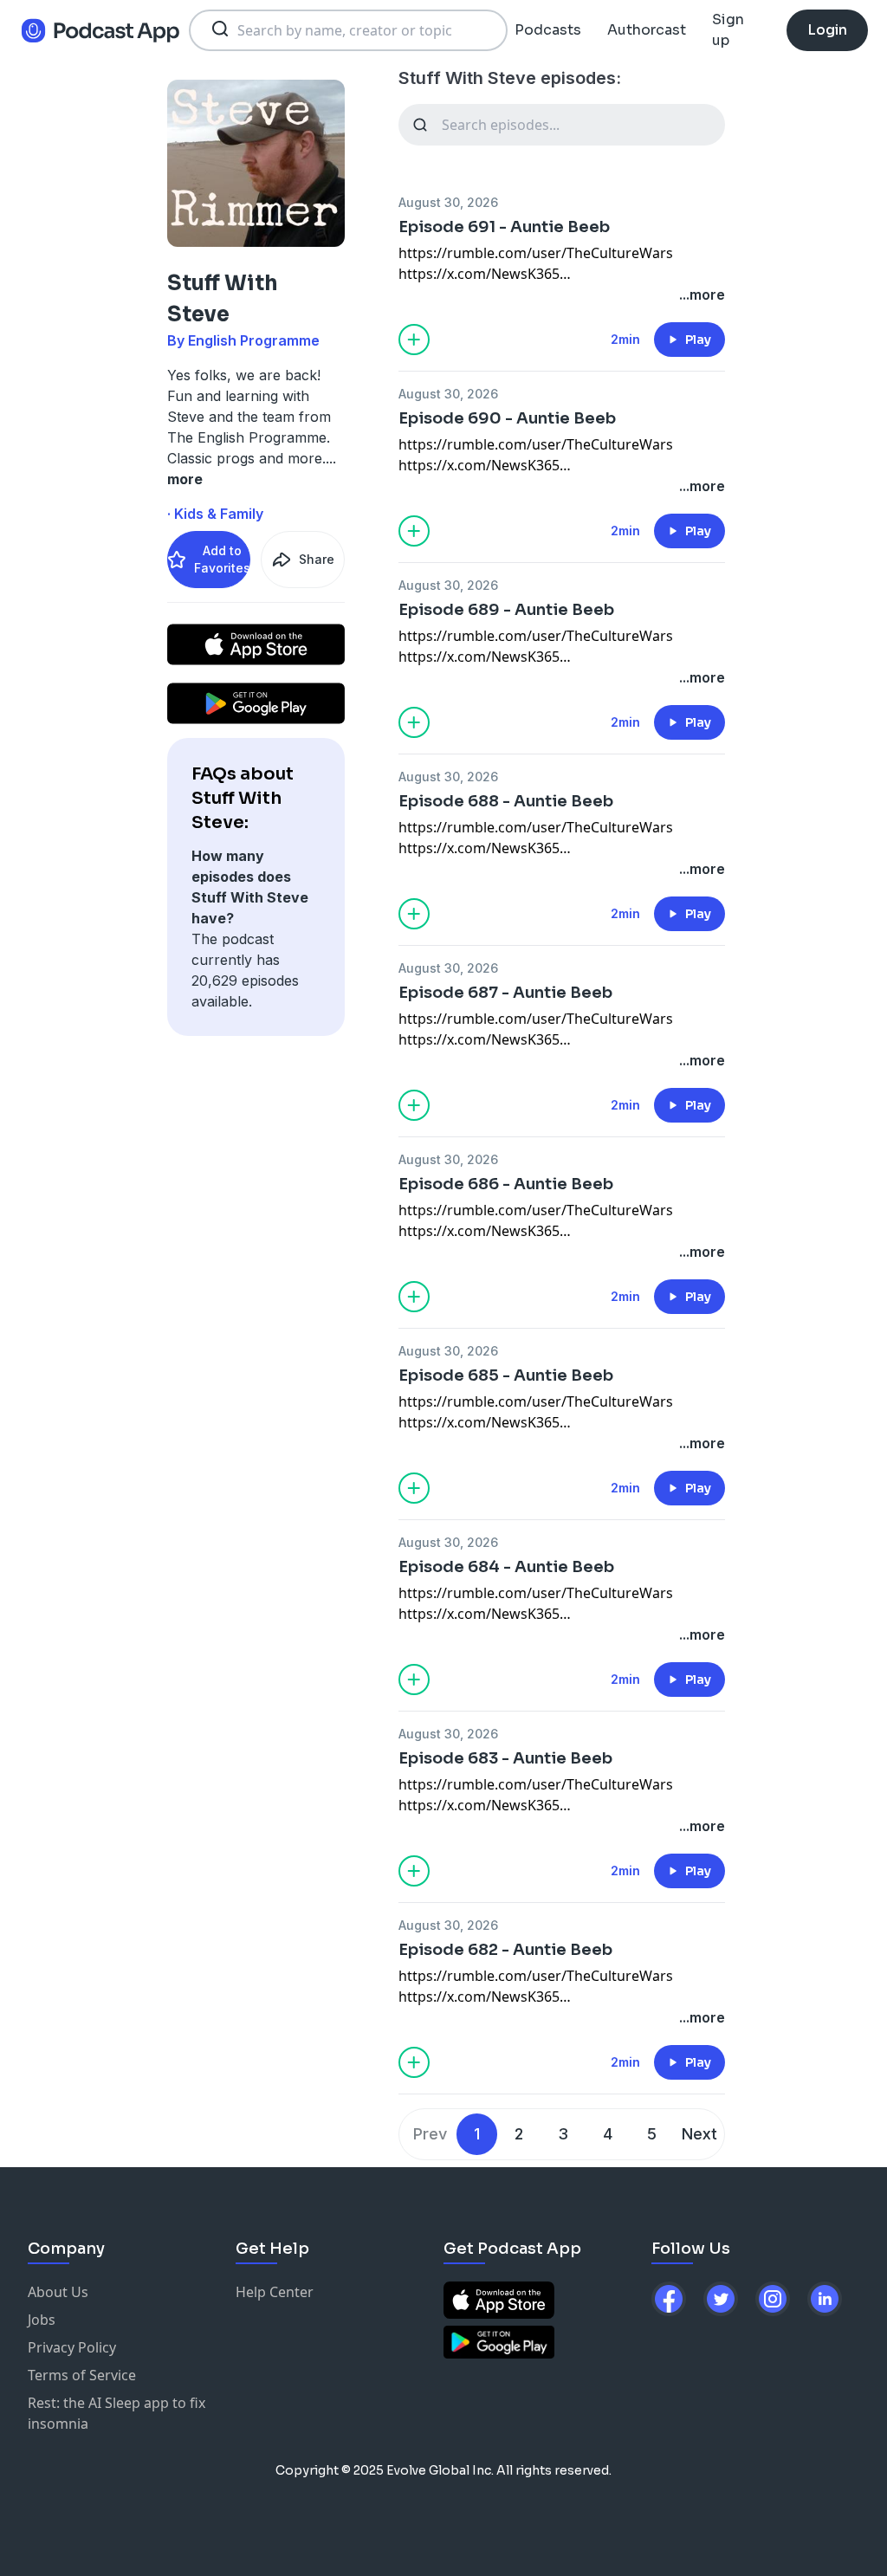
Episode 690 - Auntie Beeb (507, 418)
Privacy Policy (72, 2347)
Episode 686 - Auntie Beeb (506, 1184)
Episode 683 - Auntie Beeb (505, 1758)
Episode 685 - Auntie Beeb (506, 1375)
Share (317, 559)
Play (698, 340)
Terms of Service (82, 2375)
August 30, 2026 (448, 202)
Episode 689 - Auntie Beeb (506, 610)
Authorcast (647, 30)
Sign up (728, 30)
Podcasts (548, 30)
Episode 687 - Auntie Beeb (505, 993)
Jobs (42, 2320)
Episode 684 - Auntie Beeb (506, 1567)
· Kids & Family (215, 514)
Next (699, 2134)
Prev (430, 2134)
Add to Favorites (222, 559)
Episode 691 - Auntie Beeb (504, 227)
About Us (58, 2292)
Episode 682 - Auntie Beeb (505, 1950)
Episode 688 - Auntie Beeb (506, 801)
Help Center (275, 2292)
